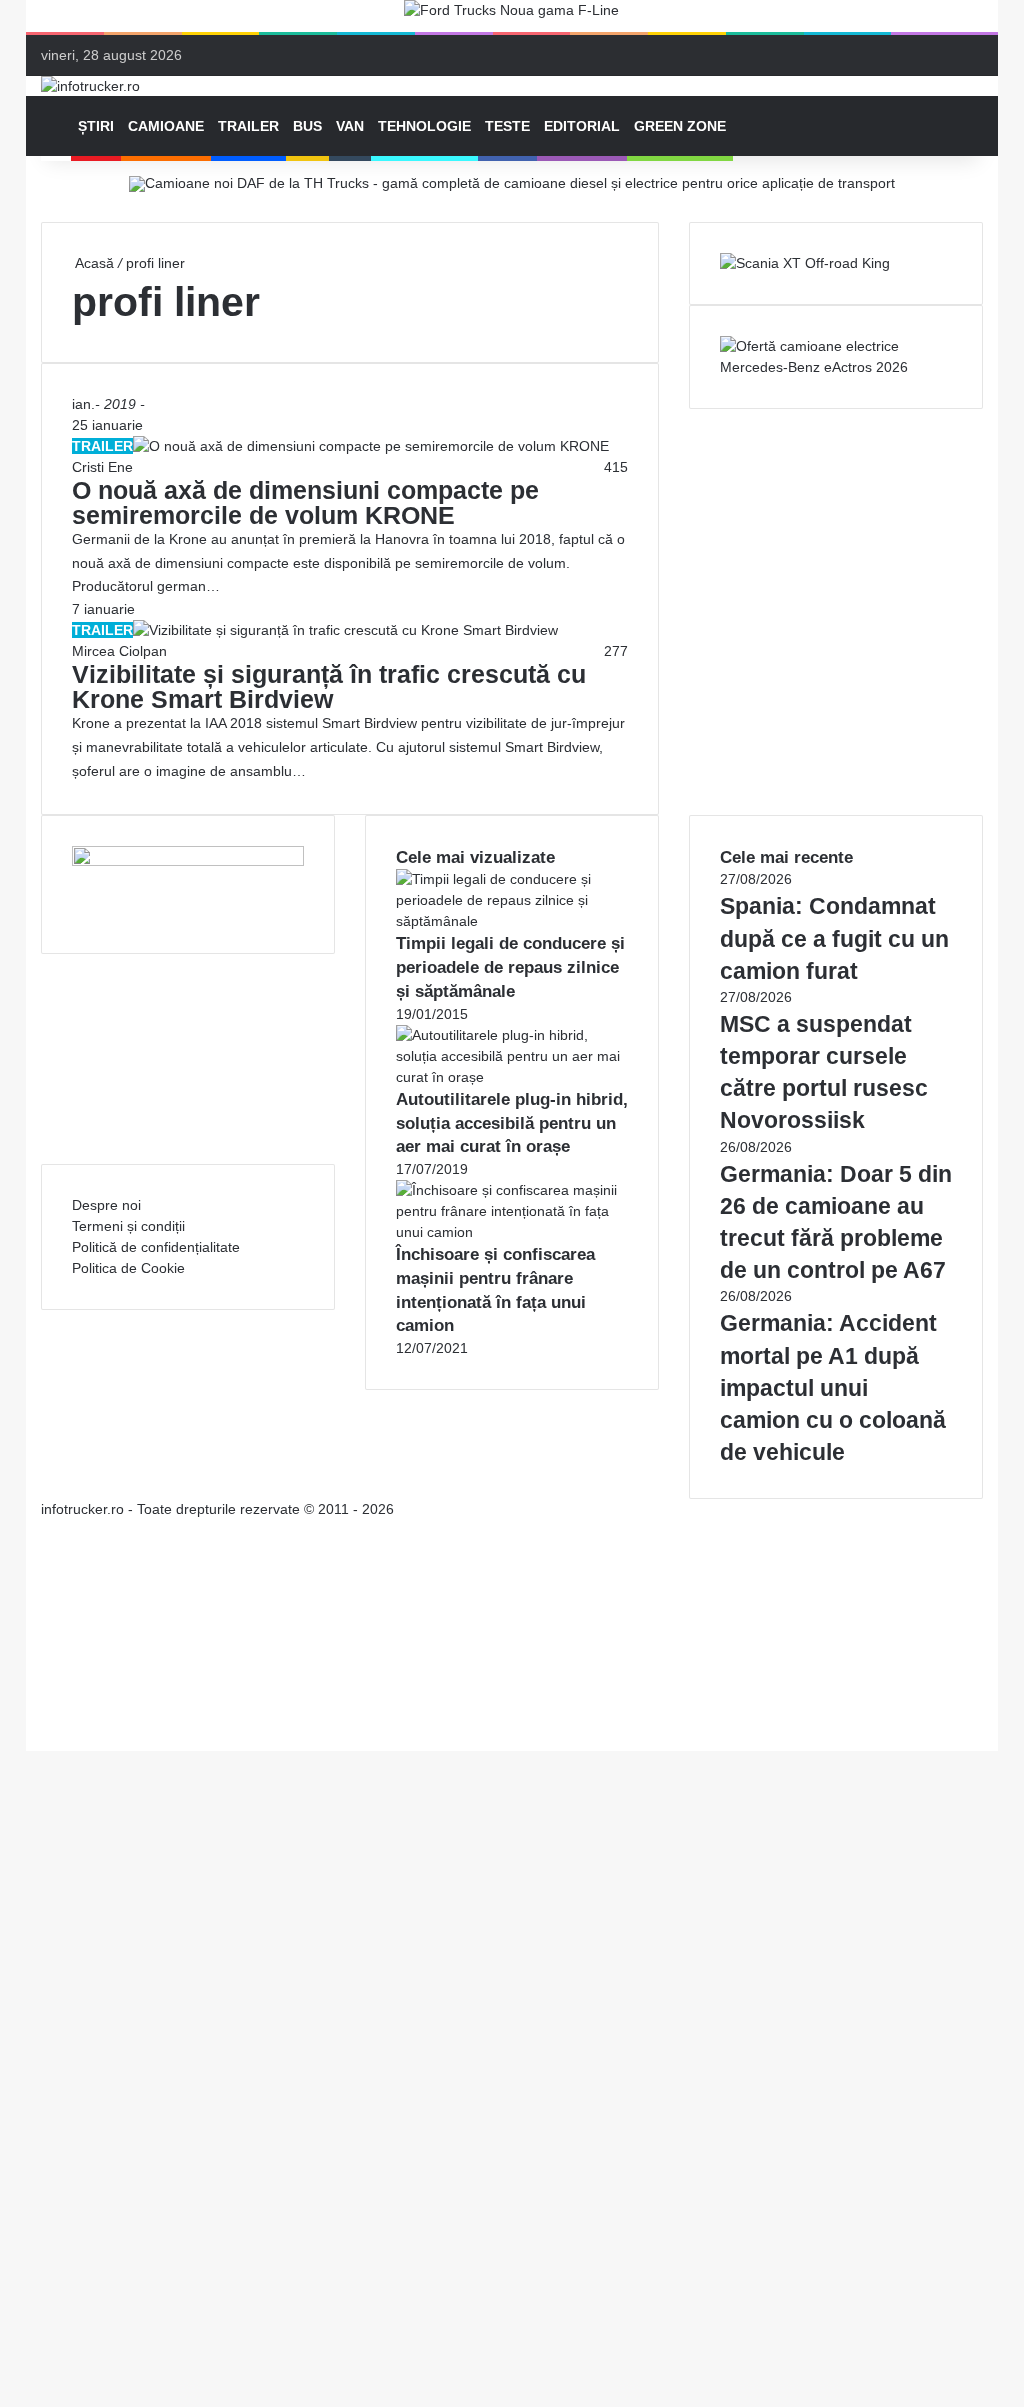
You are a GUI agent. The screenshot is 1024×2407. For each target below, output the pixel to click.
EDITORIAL (582, 126)
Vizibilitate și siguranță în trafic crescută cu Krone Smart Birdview (329, 686)
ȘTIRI (96, 126)
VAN (350, 126)
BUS (307, 126)
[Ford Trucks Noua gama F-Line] (511, 15)
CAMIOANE (166, 126)
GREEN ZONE (680, 126)
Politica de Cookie (128, 1268)
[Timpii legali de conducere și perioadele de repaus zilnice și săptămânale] (512, 921)
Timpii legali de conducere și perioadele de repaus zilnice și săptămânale (510, 967)
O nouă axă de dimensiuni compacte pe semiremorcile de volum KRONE (305, 502)
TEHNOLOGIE (424, 126)
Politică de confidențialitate (156, 1247)
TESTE (507, 126)
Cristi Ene (102, 467)
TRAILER (248, 126)
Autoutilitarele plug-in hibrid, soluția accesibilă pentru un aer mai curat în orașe (512, 1123)
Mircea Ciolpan (119, 651)
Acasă (93, 263)
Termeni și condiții (128, 1226)
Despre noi (106, 1205)
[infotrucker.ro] (90, 86)
